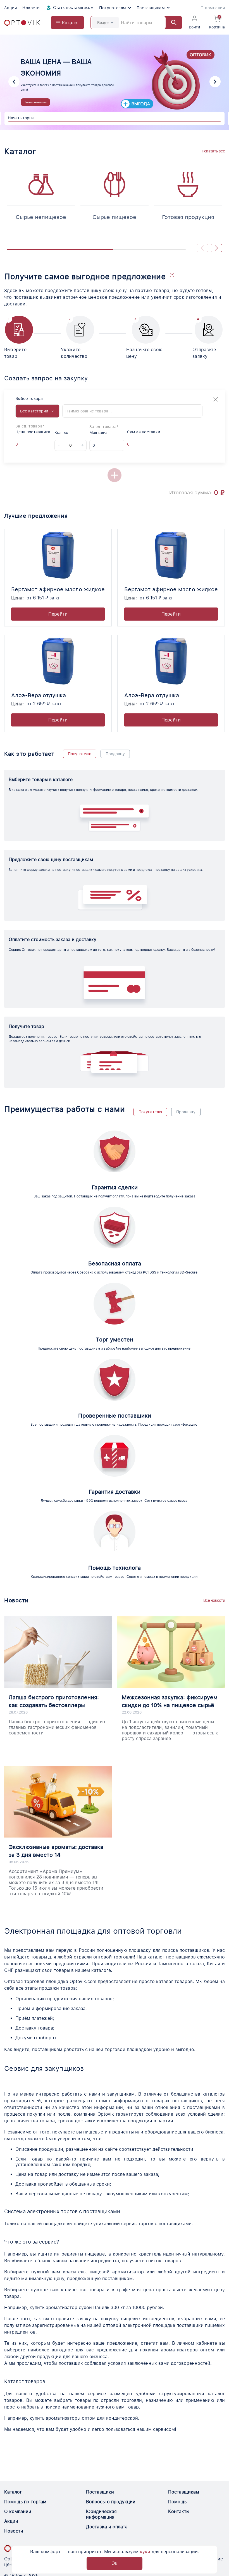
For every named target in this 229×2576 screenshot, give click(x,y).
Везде (103, 23)
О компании (213, 8)
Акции (10, 8)
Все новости (214, 1600)
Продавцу (115, 754)
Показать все (213, 151)
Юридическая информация (101, 2514)
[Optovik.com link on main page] (22, 23)
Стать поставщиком (73, 8)
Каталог (13, 2492)
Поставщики (100, 2492)
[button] (14, 82)
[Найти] (171, 23)
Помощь (177, 2502)
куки (145, 2552)
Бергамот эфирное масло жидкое (58, 589)
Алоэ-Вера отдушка (39, 695)
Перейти (58, 614)
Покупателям (113, 8)
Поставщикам (151, 8)
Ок (115, 2563)
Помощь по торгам (25, 2502)
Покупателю (80, 754)
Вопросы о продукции (111, 2502)
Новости (31, 8)
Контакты (179, 2511)
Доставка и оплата (107, 2527)
